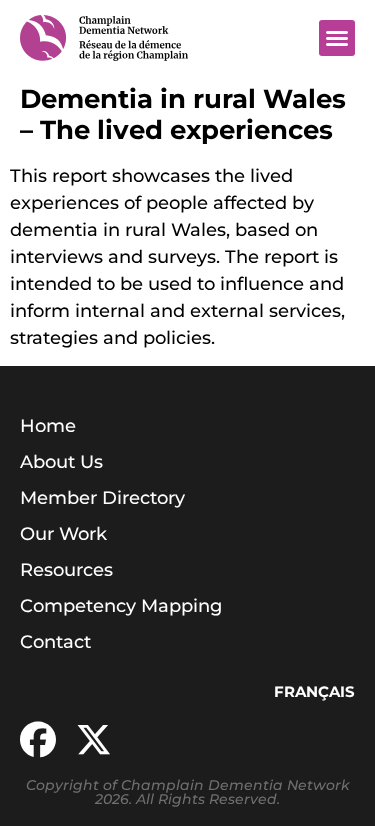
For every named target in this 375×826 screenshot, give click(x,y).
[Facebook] (38, 740)
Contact (55, 642)
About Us (61, 462)
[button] (337, 38)
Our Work (63, 534)
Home (48, 426)
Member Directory (102, 498)
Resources (66, 570)
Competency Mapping (121, 606)
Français (314, 691)
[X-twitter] (94, 740)
